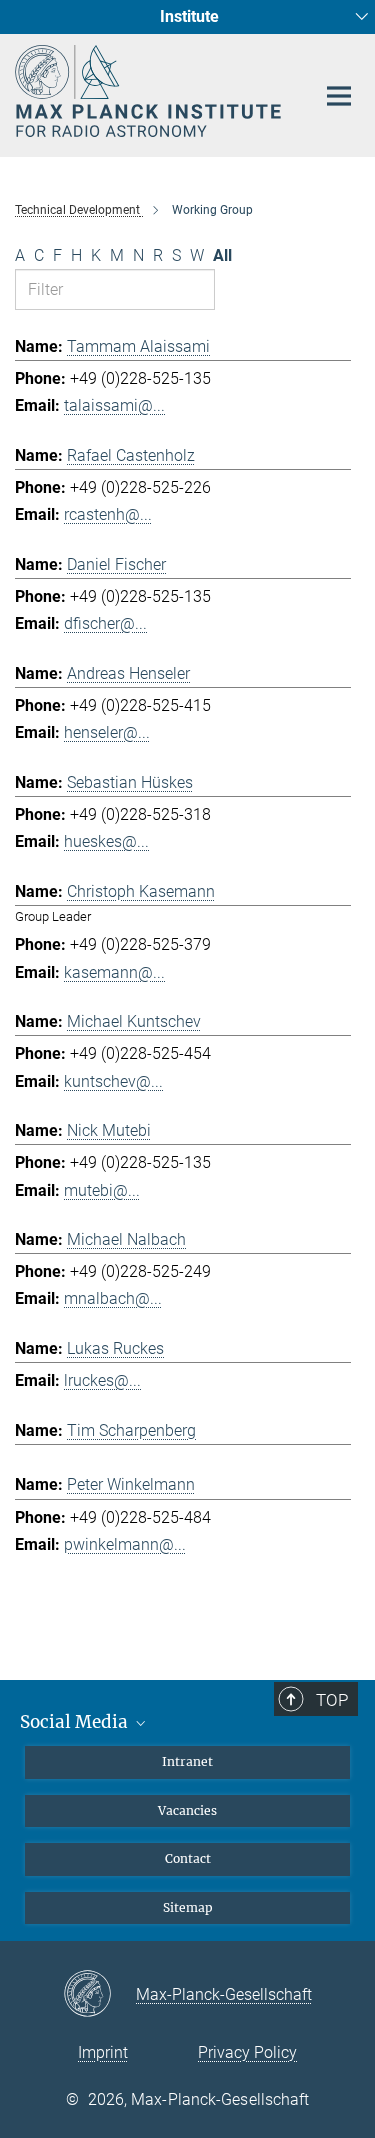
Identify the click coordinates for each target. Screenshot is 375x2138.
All (222, 255)
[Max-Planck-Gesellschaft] (99, 1995)
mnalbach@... (113, 1298)
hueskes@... (106, 841)
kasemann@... (114, 972)
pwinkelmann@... (125, 1544)
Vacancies (187, 1810)
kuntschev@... (113, 1081)
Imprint (103, 2052)
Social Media (76, 1722)
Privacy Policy (247, 2052)
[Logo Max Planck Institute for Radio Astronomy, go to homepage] (150, 91)
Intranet (187, 1761)
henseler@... (107, 732)
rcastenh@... (108, 514)
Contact (188, 1858)
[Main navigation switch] (339, 96)
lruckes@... (102, 1380)
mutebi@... (102, 1190)
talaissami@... (114, 405)
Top (332, 1700)
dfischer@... (105, 623)
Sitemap (188, 1907)
